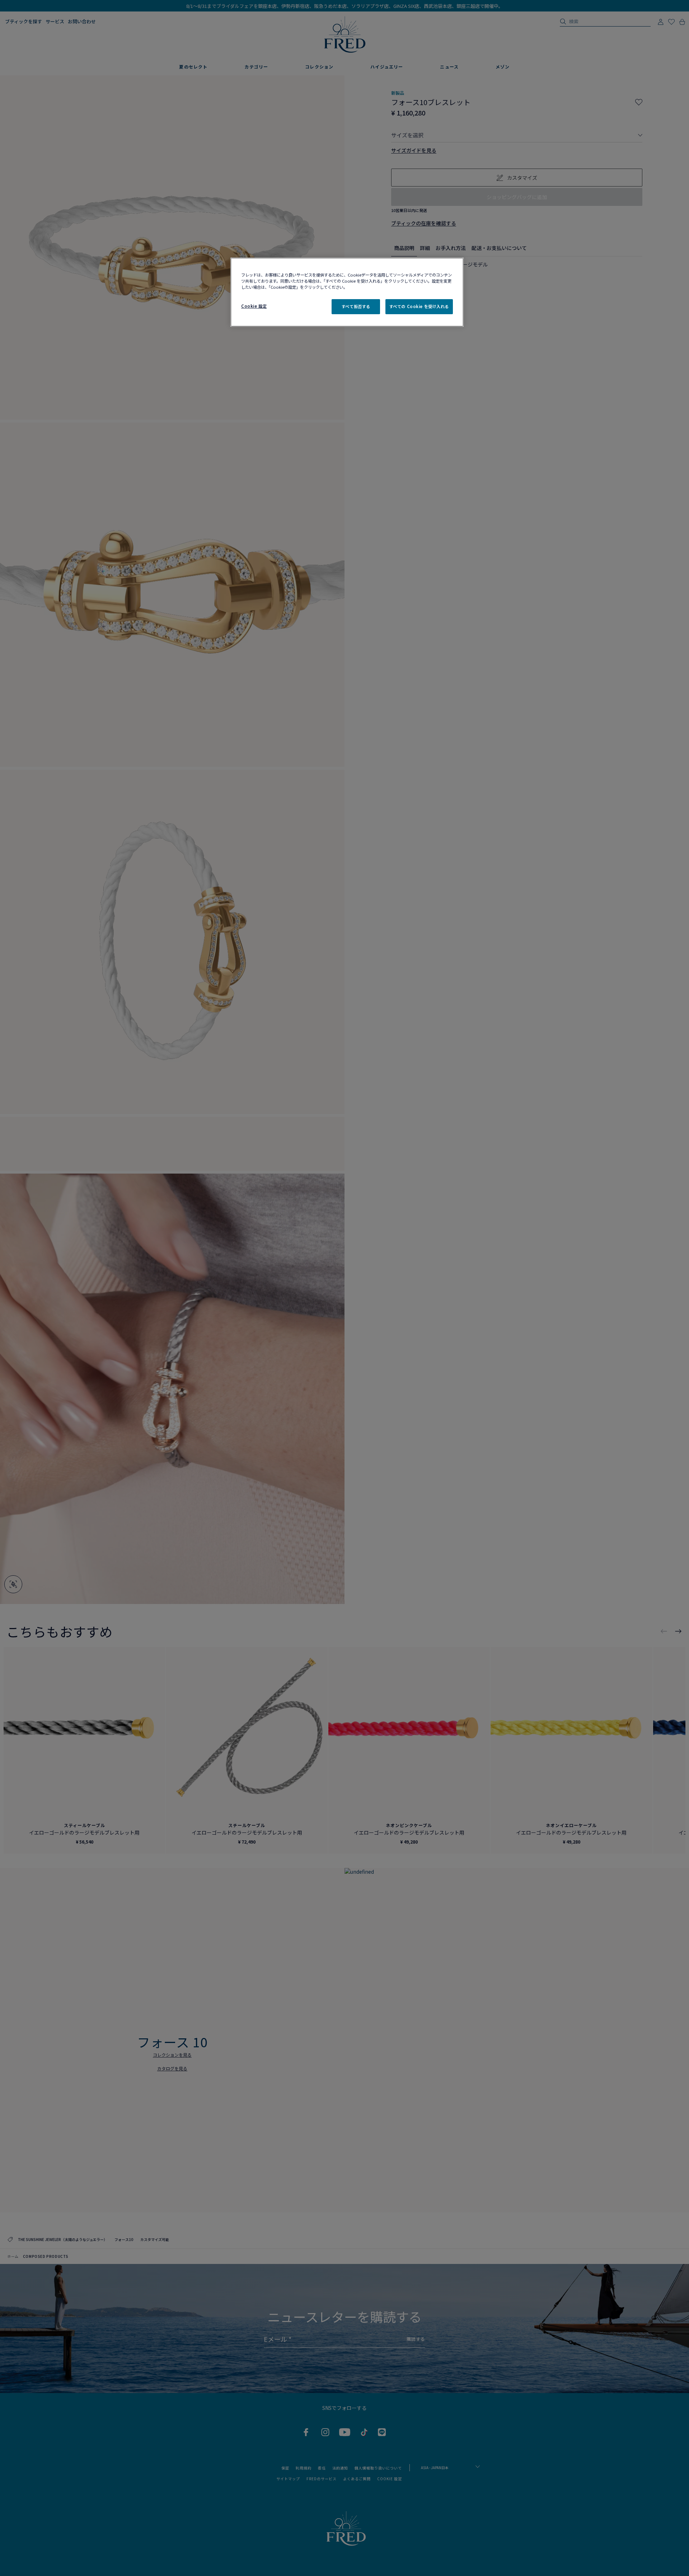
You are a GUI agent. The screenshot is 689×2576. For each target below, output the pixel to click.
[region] (347, 292)
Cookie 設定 (254, 306)
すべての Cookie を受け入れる (419, 306)
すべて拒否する (356, 306)
